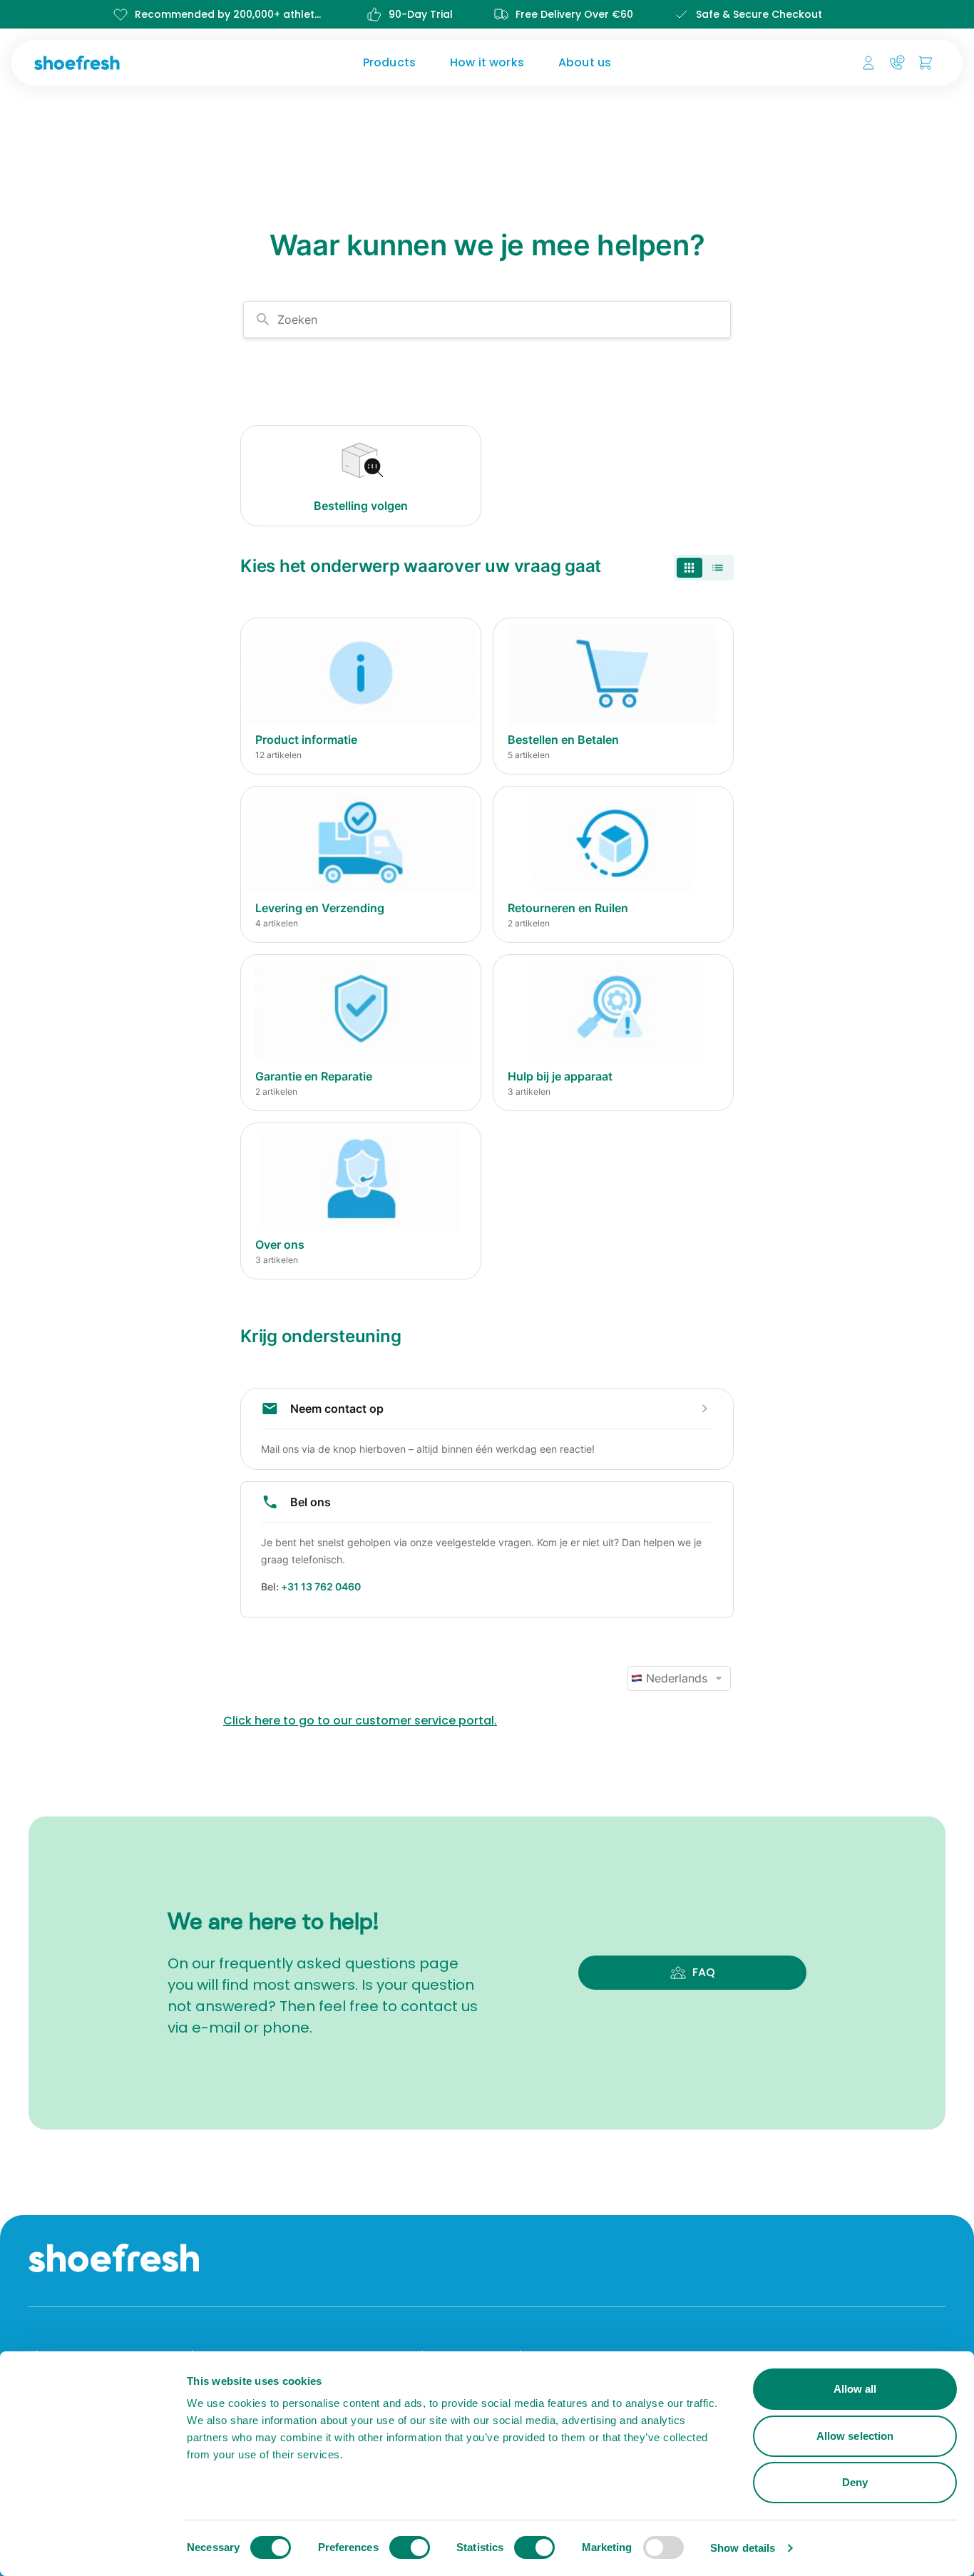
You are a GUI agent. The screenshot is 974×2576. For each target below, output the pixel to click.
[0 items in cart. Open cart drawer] (926, 63)
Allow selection (855, 2436)
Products (389, 62)
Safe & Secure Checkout (759, 14)
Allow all (855, 2389)
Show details (743, 2548)
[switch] (410, 2547)
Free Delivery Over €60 (574, 14)
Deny (855, 2482)
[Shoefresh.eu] (139, 63)
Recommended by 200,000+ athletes (230, 14)
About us (585, 62)
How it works (487, 62)
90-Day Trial (421, 14)
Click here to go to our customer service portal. (360, 1721)
